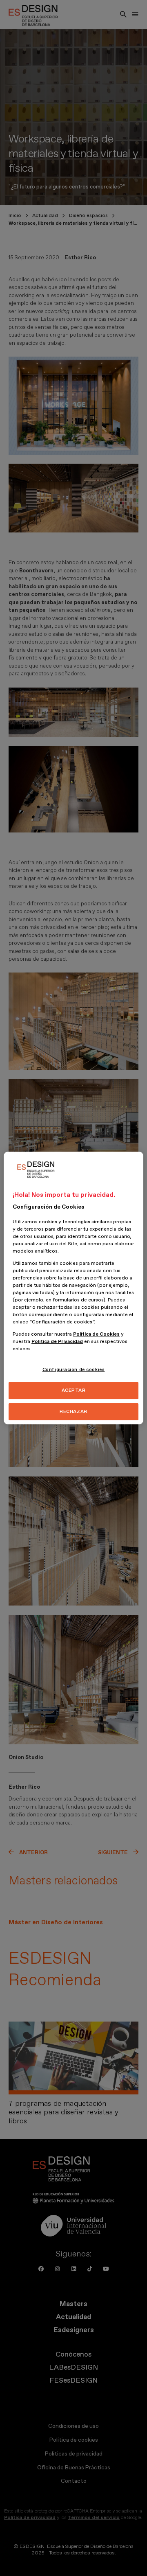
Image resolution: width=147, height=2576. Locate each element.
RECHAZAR (73, 1412)
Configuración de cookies (74, 1370)
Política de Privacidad (57, 1342)
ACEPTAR (74, 1390)
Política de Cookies (96, 1334)
